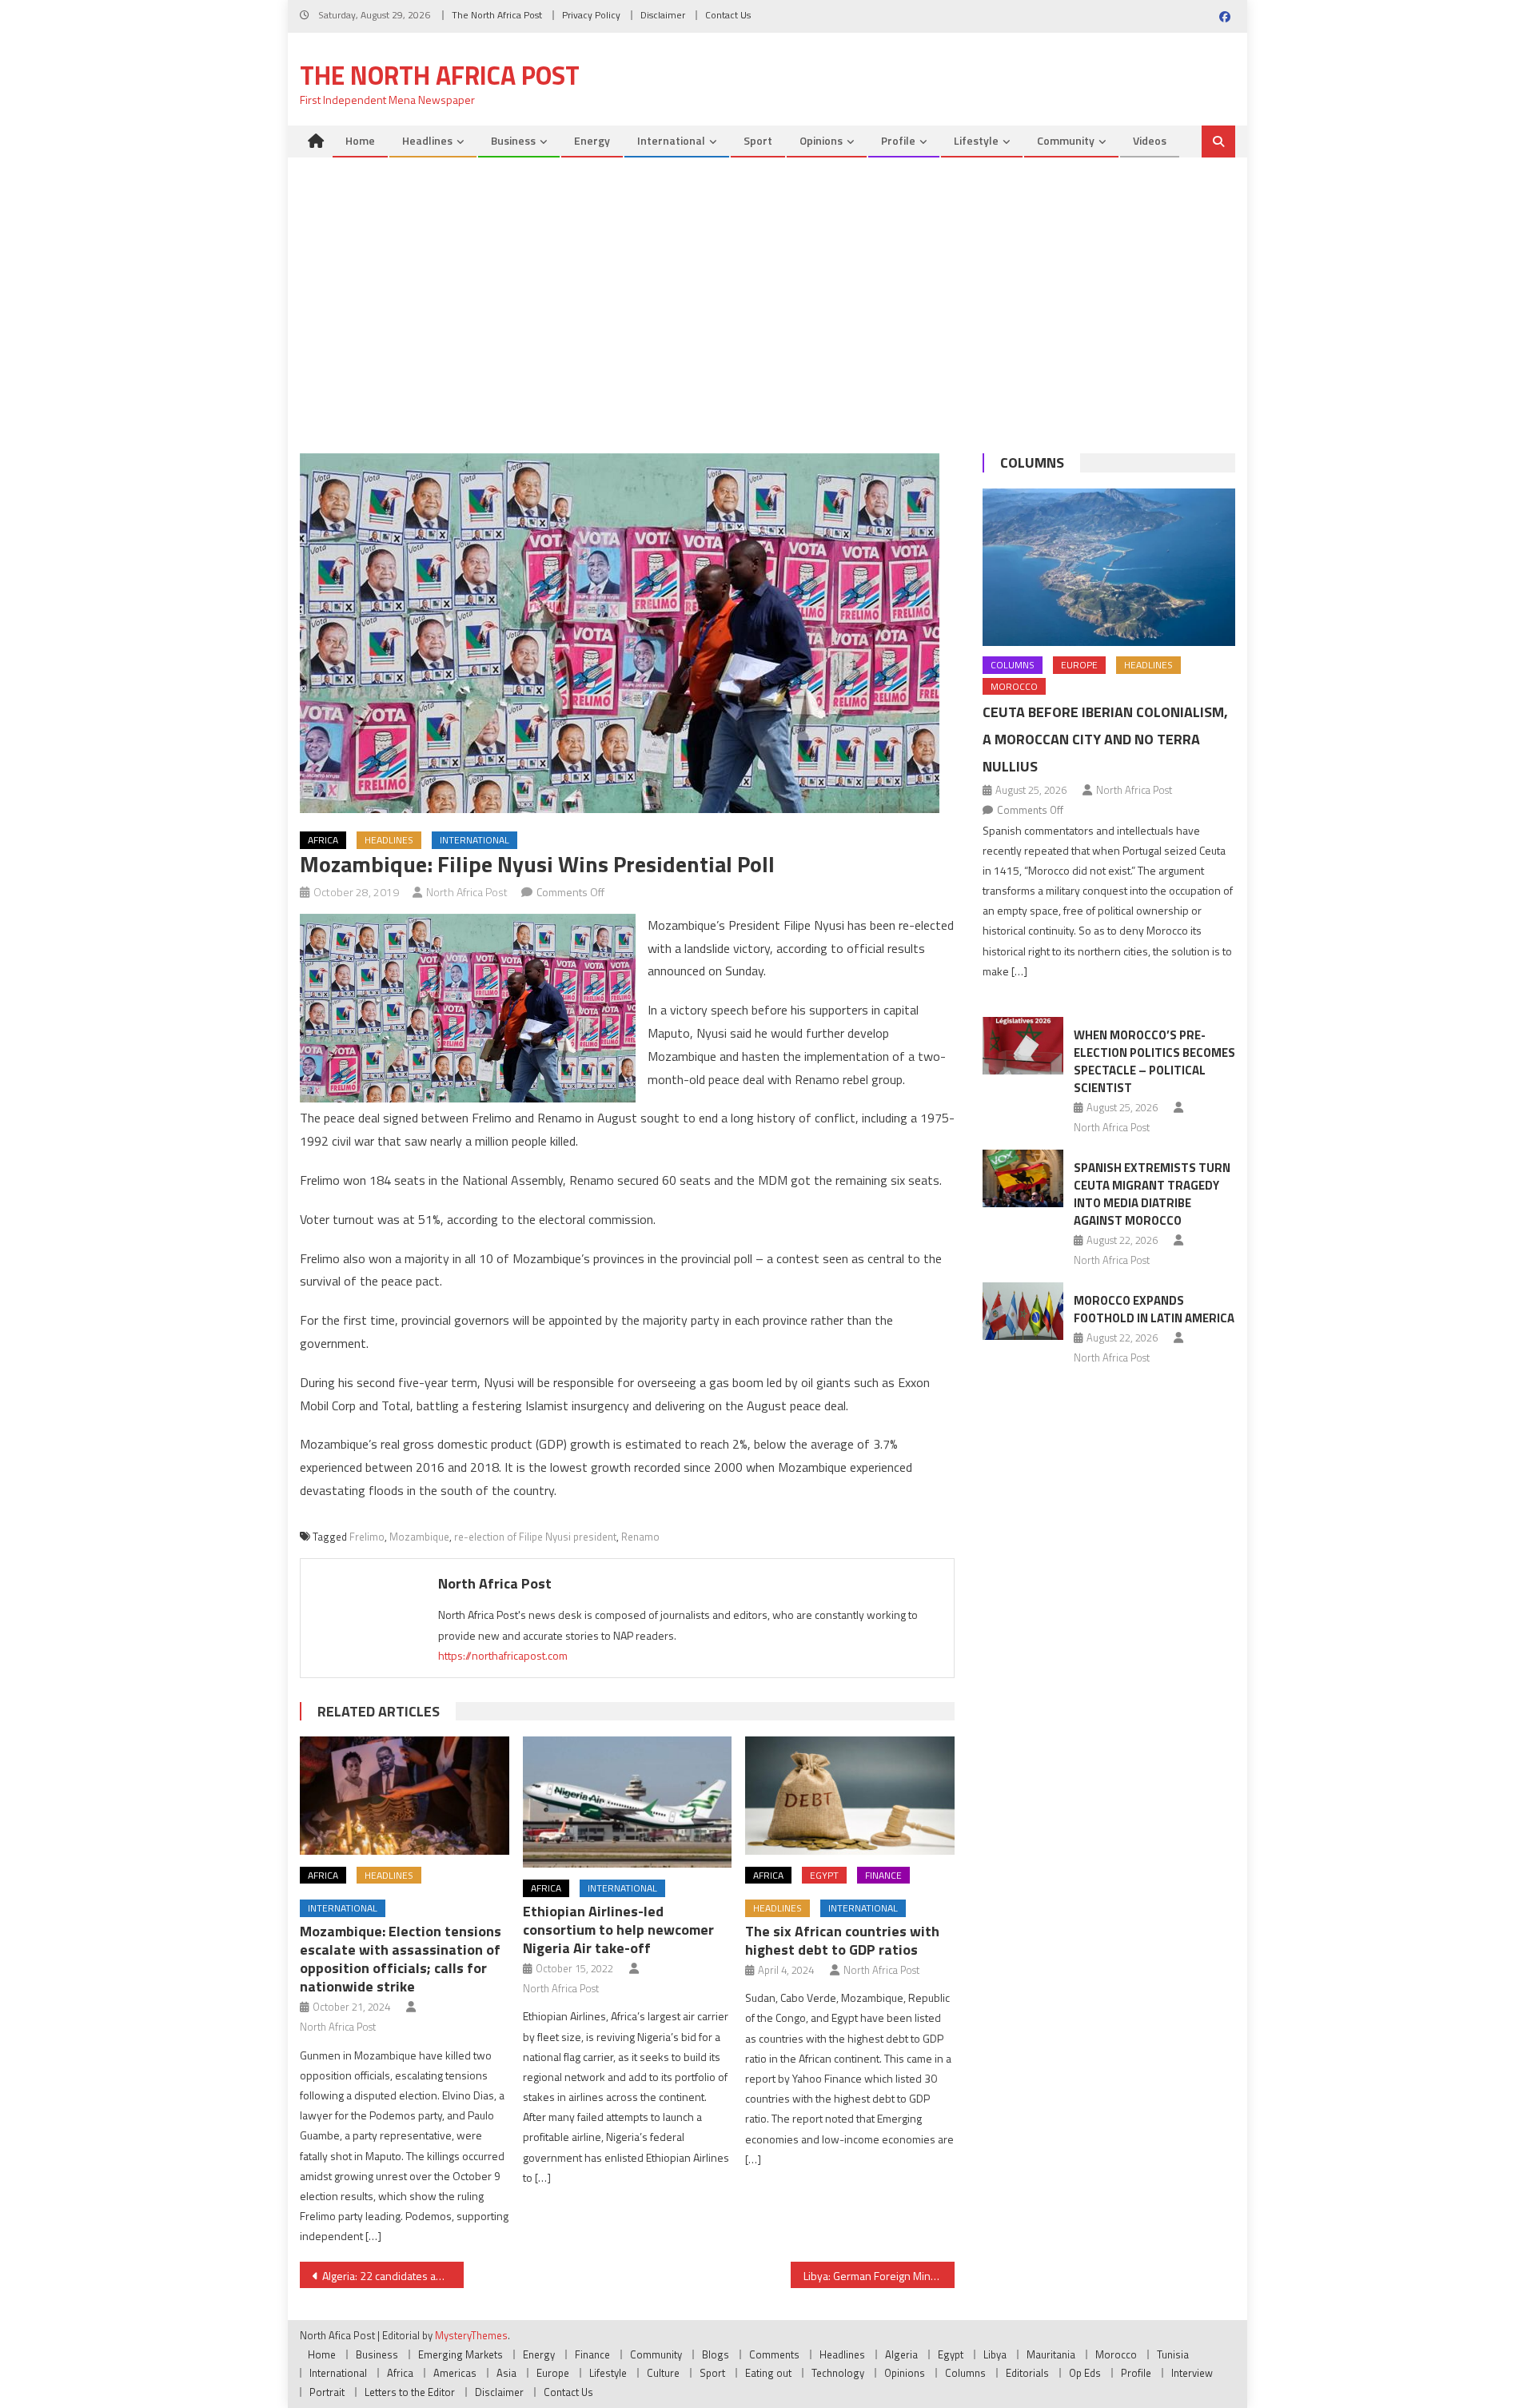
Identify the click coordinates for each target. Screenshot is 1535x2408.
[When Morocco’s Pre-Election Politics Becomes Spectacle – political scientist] (1023, 1046)
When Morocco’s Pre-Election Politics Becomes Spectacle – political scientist (1154, 1061)
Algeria (901, 2354)
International (671, 140)
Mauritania (1051, 2354)
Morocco (1014, 686)
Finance (883, 1875)
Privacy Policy (591, 15)
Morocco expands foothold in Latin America (1154, 1309)
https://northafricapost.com (503, 1655)
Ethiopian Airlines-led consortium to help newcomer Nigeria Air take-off (618, 1930)
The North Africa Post (497, 15)
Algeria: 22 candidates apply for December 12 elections (393, 2276)
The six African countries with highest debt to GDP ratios (842, 1940)
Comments (774, 2354)
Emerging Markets (460, 2354)
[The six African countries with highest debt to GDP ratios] (850, 1795)
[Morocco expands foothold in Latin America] (1023, 1311)
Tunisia (1173, 2354)
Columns (1032, 462)
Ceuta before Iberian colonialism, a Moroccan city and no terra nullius (1105, 739)
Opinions (821, 140)
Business (513, 140)
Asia (506, 2373)
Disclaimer (663, 15)
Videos (1150, 140)
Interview (1192, 2373)
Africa (323, 840)
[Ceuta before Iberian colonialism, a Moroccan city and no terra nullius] (1109, 567)
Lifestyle (976, 140)
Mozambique (419, 1537)
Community (1066, 140)
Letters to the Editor (410, 2392)
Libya (995, 2354)
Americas (455, 2373)
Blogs (716, 2354)
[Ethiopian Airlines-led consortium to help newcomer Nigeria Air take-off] (628, 1802)
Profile (898, 140)
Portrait (327, 2392)
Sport (758, 140)
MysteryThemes (471, 2335)
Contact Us (728, 15)
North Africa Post (467, 892)
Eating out (768, 2373)
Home (360, 140)
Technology (838, 2373)
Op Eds (1085, 2373)
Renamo (640, 1537)
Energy (592, 140)
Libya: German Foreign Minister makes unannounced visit (879, 2276)
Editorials (1027, 2373)
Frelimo (367, 1537)
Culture (663, 2373)
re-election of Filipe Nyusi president (535, 1537)
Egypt (824, 1875)
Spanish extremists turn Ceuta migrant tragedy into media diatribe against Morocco (1152, 1194)
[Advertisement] (767, 309)
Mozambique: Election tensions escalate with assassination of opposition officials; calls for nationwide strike (401, 1959)
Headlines (427, 140)
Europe (1079, 665)
